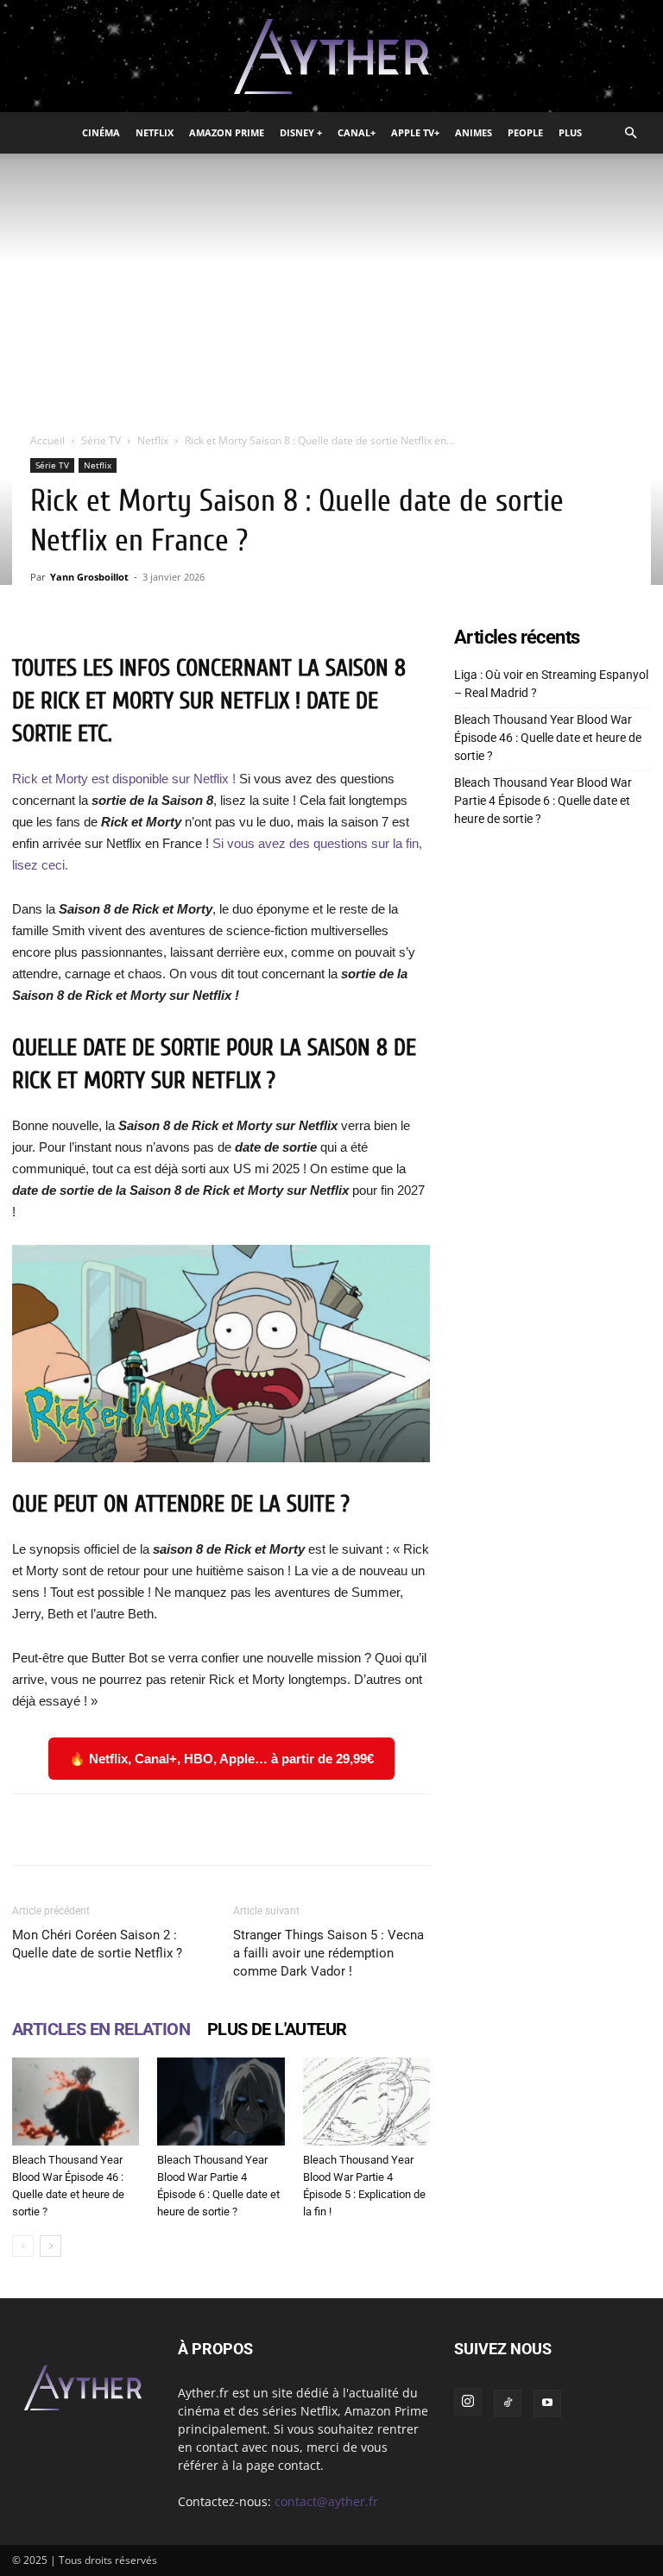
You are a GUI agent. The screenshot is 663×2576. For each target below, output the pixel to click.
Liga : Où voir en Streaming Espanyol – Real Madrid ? (551, 684)
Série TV (101, 440)
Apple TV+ (415, 132)
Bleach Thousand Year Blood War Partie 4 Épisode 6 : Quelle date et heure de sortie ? (543, 801)
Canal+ (357, 132)
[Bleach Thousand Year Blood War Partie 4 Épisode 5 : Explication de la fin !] (366, 2101)
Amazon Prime (227, 132)
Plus (570, 132)
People (525, 132)
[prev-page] (23, 2246)
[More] (532, 1830)
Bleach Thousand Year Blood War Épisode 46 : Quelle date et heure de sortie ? (548, 738)
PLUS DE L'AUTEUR (277, 2029)
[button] (630, 133)
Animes (474, 132)
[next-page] (51, 2246)
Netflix (155, 132)
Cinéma (101, 132)
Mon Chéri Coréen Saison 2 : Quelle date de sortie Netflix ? (97, 1944)
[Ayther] (331, 57)
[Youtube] (547, 2403)
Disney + (301, 132)
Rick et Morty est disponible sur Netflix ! (124, 779)
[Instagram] (468, 2402)
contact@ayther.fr (326, 2501)
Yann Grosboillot (89, 577)
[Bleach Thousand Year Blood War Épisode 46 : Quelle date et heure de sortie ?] (76, 2101)
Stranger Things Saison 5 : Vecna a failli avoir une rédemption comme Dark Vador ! (328, 1953)
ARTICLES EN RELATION (101, 2029)
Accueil (47, 440)
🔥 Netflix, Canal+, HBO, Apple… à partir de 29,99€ (221, 1759)
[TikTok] (508, 2403)
